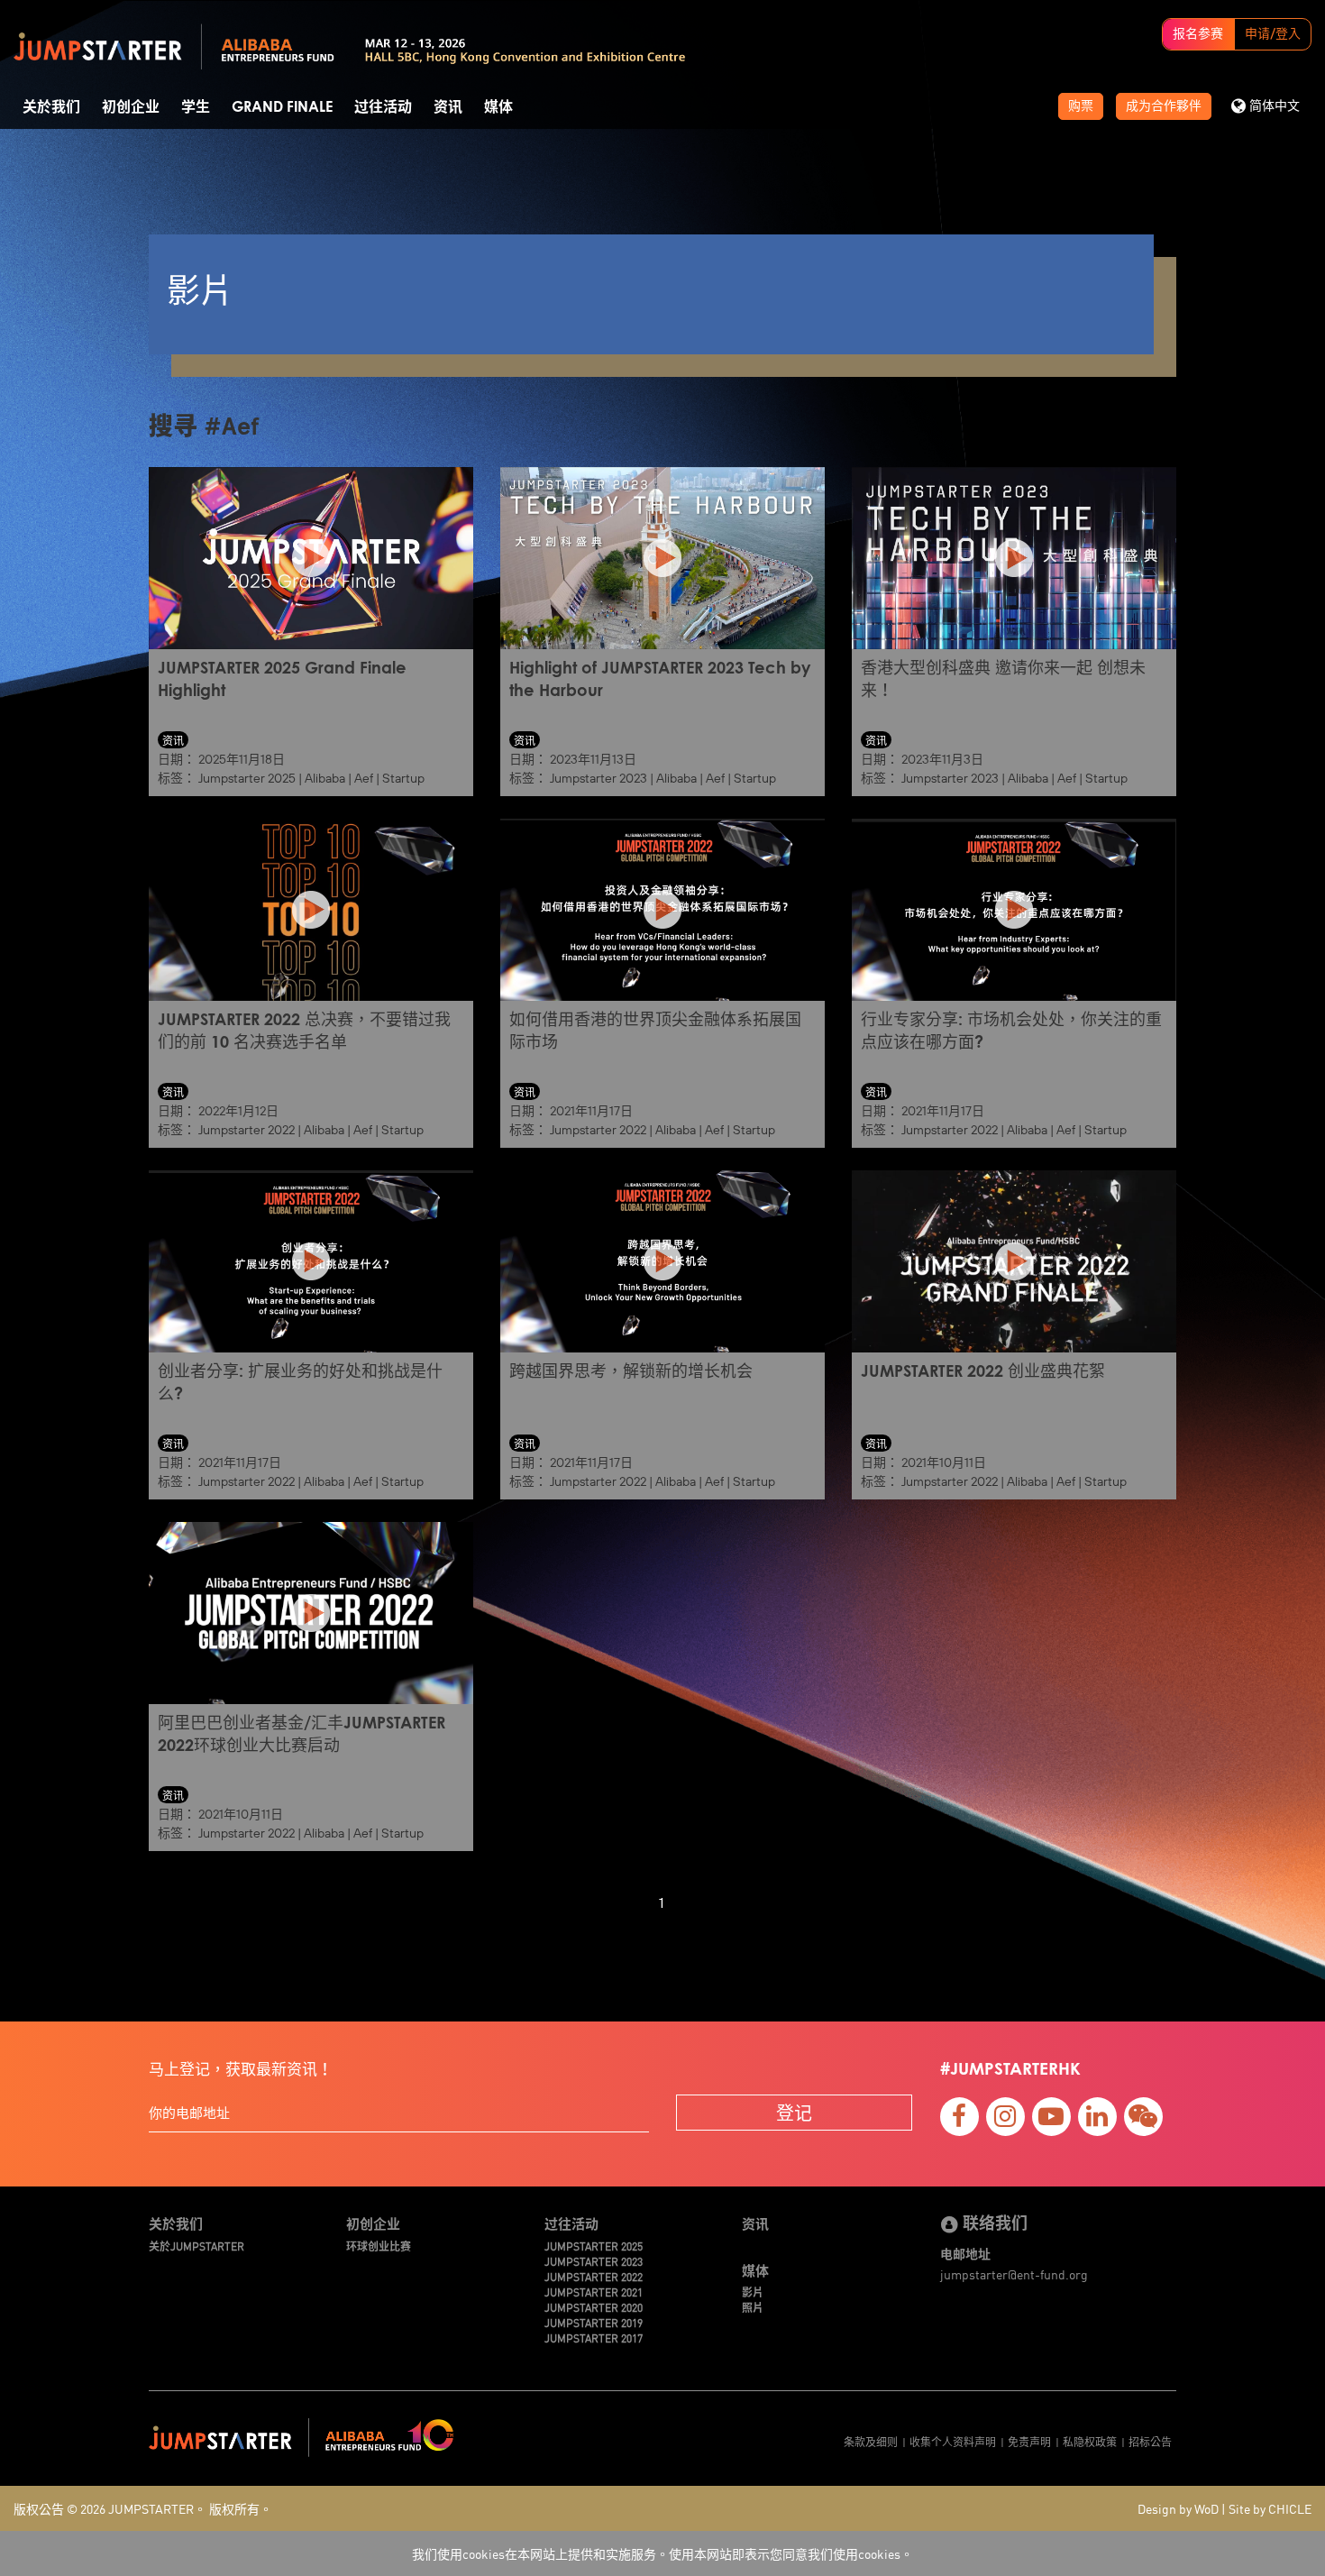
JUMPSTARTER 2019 (594, 2322)
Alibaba (325, 778)
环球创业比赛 (379, 2246)
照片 (753, 2307)
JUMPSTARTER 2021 (594, 2292)
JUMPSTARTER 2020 (594, 2307)
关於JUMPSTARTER (196, 2246)
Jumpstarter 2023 (599, 778)
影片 (753, 2292)
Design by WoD (1178, 2508)
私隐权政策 (1090, 2441)
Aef (364, 778)
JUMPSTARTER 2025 (594, 2246)
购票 (1081, 106)
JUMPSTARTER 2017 (594, 2338)
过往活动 (383, 107)
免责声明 (1029, 2441)
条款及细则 (871, 2441)
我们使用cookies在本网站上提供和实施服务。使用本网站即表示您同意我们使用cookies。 (662, 2553)
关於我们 (51, 107)
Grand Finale (282, 107)
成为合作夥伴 (1164, 106)
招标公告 (1150, 2441)
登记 (794, 2112)
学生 (196, 107)
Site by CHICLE (1270, 2508)
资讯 (448, 107)
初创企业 (131, 107)
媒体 (498, 107)
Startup (403, 778)
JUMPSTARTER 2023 (594, 2261)
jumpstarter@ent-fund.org (1014, 2274)
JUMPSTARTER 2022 (594, 2276)
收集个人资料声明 (953, 2441)
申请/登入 (1273, 34)
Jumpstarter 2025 (247, 778)
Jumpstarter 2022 (247, 1130)
